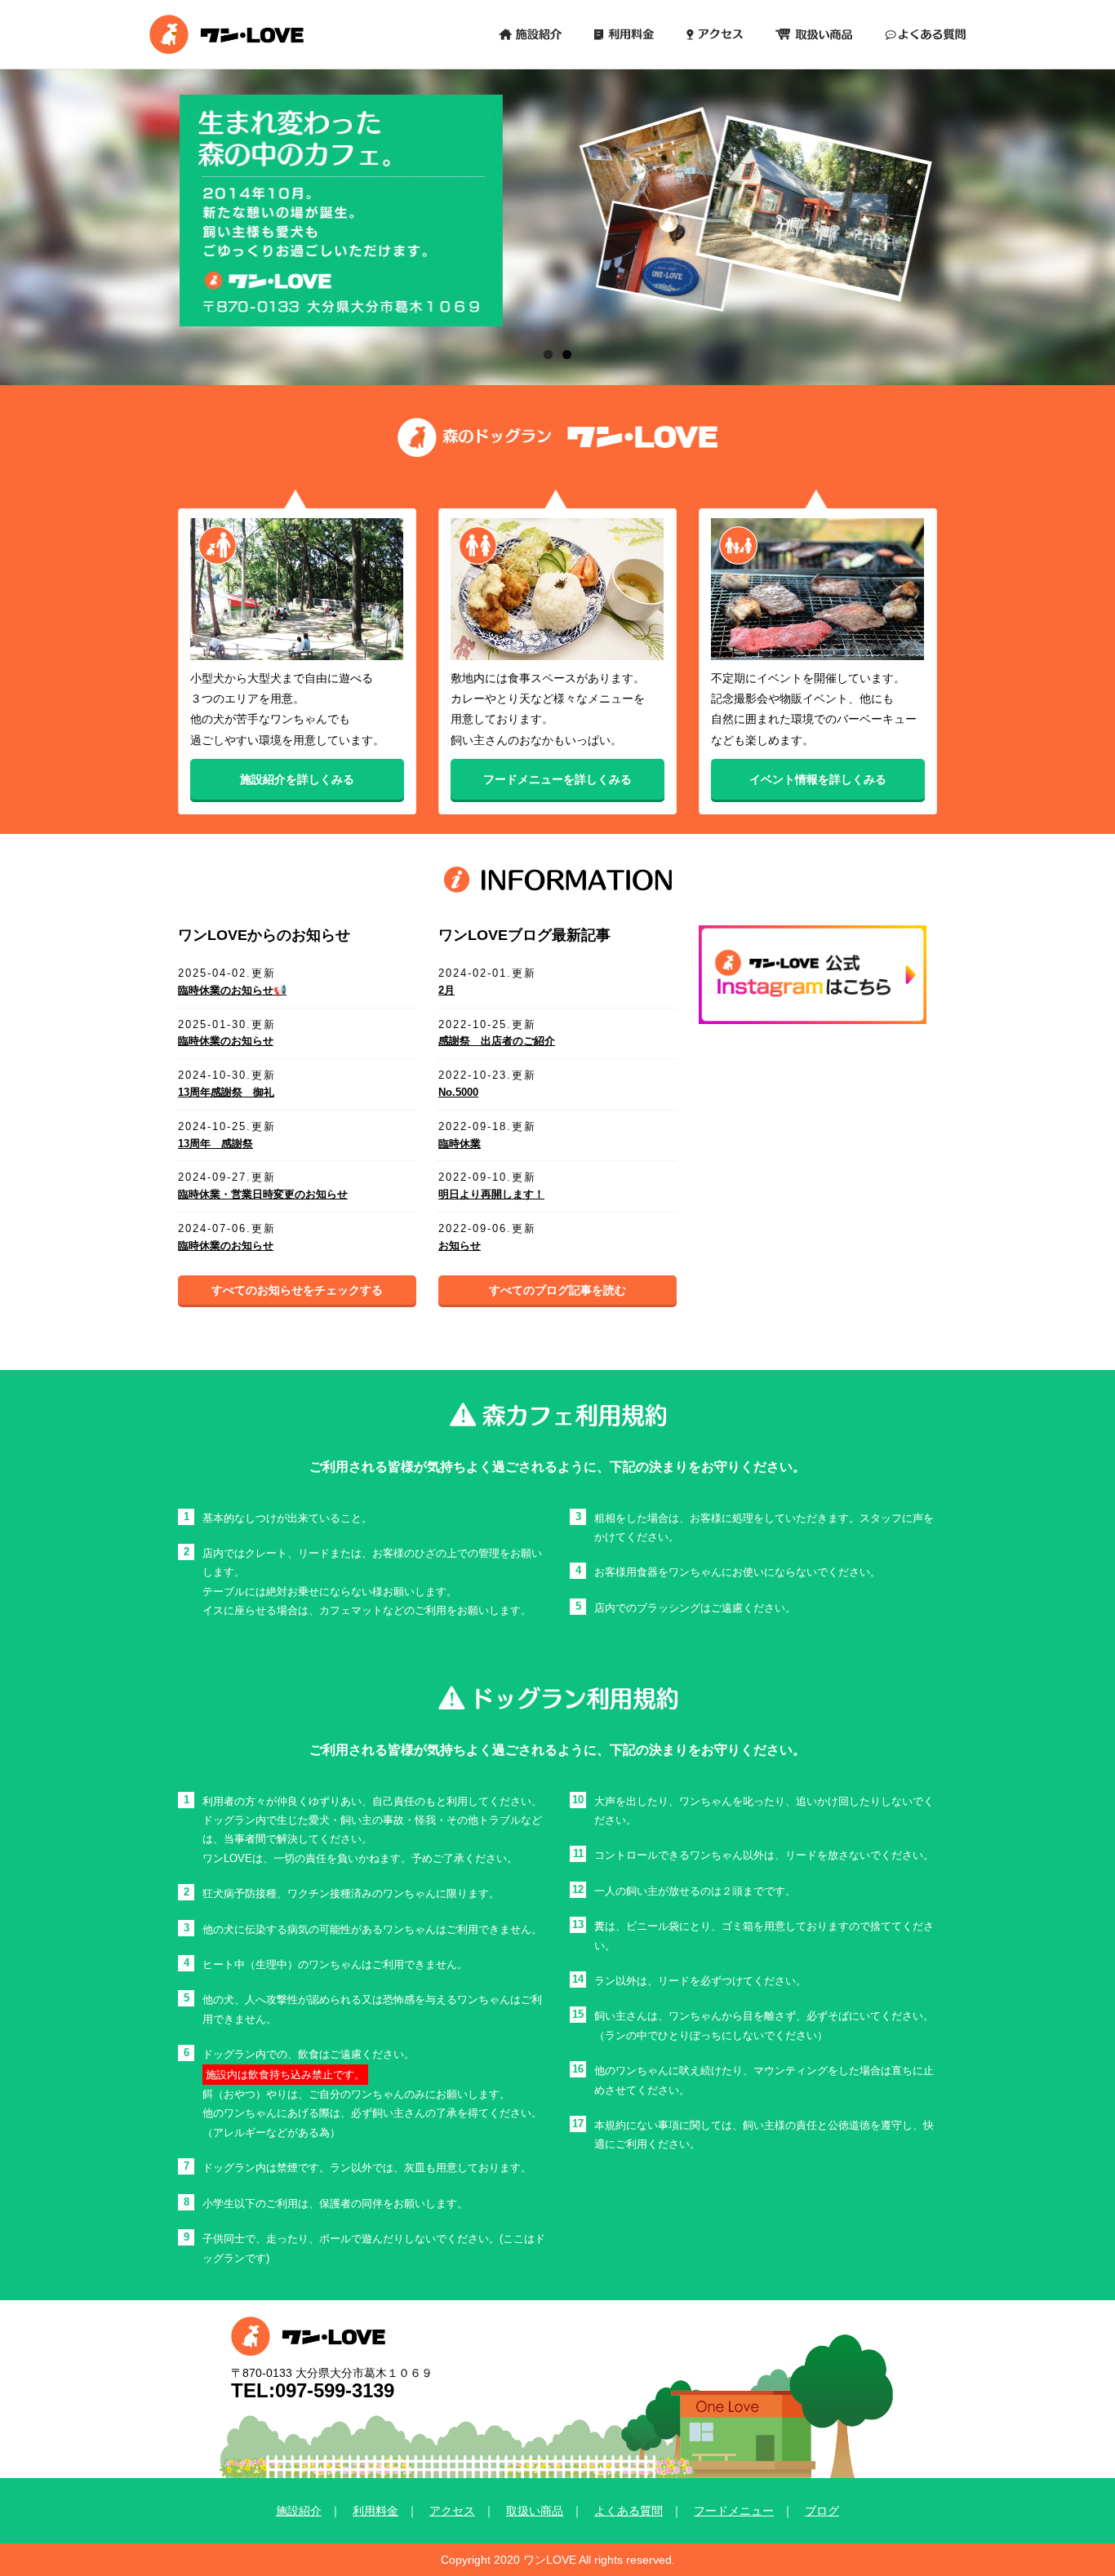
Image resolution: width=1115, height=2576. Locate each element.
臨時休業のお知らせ (226, 1041)
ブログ (822, 2511)
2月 (446, 990)
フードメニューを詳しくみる (557, 780)
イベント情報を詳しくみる (818, 780)
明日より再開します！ (491, 1194)
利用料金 (375, 2511)
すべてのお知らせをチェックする (297, 1290)
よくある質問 (629, 2511)
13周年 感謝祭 (215, 1144)
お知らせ (460, 1246)
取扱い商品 (535, 2511)
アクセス (452, 2511)
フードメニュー (734, 2511)
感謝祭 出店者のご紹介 (497, 1041)
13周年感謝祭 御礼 (226, 1092)
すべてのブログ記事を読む (557, 1290)
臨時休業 (460, 1144)
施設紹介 (299, 2511)
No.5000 (458, 1092)
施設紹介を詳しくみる (297, 780)
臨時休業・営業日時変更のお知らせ (263, 1194)
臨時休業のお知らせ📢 (232, 990)
